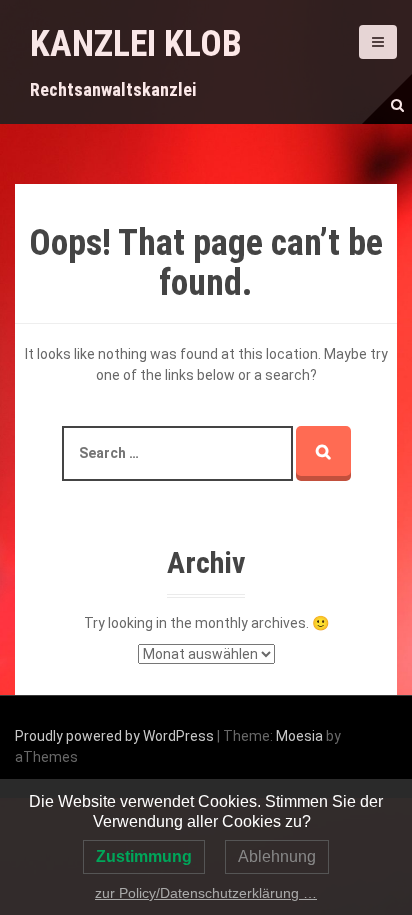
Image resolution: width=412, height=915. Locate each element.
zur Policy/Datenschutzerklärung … (206, 893)
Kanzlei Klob (136, 44)
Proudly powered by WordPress (114, 736)
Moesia (299, 736)
